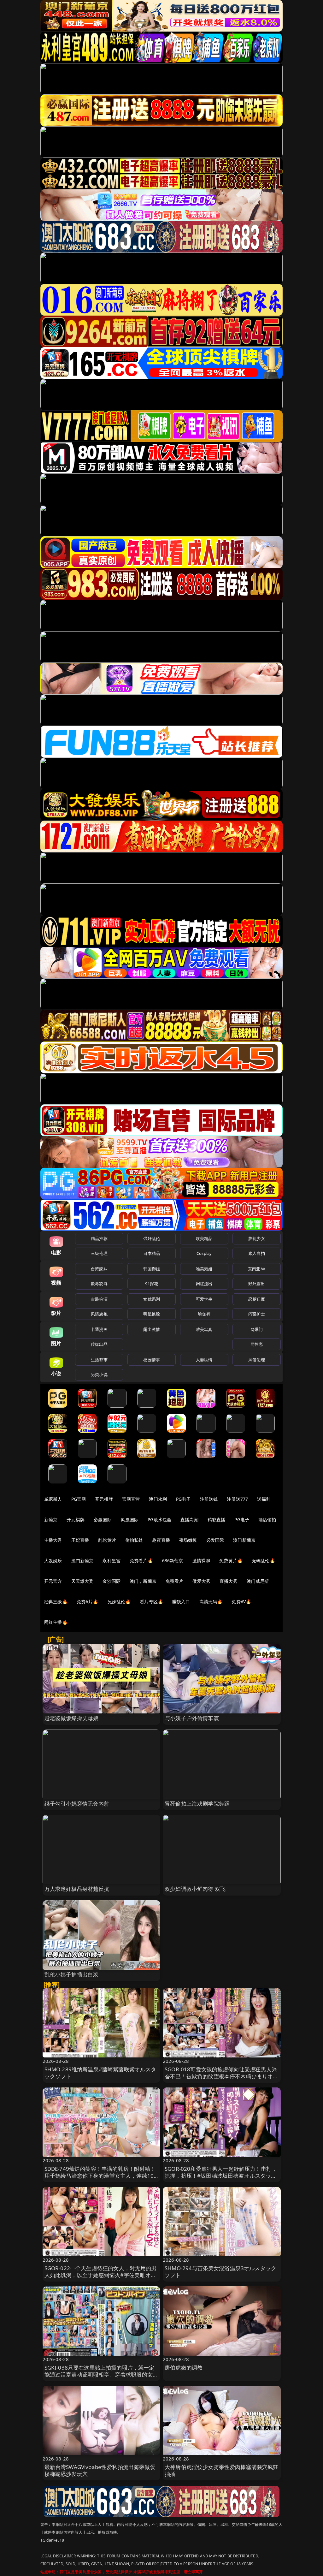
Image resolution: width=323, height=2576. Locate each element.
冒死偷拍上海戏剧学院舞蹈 (197, 1804)
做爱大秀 (201, 1581)
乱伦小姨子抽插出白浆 (72, 1974)
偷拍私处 (134, 1540)
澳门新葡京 (244, 1540)
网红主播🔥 (56, 1622)
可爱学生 (204, 1299)
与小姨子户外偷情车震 (192, 1718)
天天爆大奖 (82, 1581)
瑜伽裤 (204, 1314)
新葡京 (51, 1519)
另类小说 (99, 1374)
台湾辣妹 (99, 1269)
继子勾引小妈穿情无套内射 (77, 1804)
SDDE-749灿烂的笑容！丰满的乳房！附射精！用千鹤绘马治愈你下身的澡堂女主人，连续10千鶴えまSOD (100, 2176)
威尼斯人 (53, 1499)
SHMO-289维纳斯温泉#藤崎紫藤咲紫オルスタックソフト (100, 2073)
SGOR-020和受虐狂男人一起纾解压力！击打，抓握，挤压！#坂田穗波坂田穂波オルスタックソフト (221, 2176)
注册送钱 (209, 1499)
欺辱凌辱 (99, 1284)
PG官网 (79, 1499)
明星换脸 (152, 1314)
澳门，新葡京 (143, 1581)
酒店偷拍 (267, 1519)
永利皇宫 (112, 1561)
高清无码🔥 (211, 1602)
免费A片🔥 (88, 1602)
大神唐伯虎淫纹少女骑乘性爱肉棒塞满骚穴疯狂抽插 (222, 2470)
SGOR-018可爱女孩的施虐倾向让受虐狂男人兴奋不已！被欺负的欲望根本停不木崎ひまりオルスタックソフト (222, 2076)
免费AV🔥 (241, 1602)
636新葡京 (173, 1561)
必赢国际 (103, 1519)
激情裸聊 (201, 1561)
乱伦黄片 (107, 1540)
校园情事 (152, 1360)
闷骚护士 (257, 1314)
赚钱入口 (181, 1602)
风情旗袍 (99, 1314)
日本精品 (152, 1253)
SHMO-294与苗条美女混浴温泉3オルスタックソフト (220, 2272)
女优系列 (152, 1299)
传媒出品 (99, 1344)
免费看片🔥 (141, 1561)
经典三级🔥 (56, 1602)
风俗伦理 (257, 1360)
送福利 (264, 1499)
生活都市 (99, 1360)
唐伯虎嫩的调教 (184, 2368)
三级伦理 (99, 1253)
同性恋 (257, 1344)
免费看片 (175, 1581)
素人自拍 (257, 1253)
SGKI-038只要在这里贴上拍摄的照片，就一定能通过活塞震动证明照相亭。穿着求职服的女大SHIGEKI (101, 2374)
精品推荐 (99, 1238)
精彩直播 (217, 1519)
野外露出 (257, 1284)
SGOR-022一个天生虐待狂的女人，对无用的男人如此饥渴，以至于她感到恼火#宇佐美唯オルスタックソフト (101, 2275)
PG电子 (183, 1499)
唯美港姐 (204, 1269)
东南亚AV (257, 1269)
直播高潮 (189, 1519)
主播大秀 (53, 1540)
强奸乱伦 (152, 1238)
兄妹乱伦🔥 (119, 1602)
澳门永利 (158, 1499)
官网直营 (131, 1499)
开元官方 (53, 1581)
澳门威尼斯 (258, 1581)
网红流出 (204, 1284)
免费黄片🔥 (231, 1561)
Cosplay (204, 1253)
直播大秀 (229, 1581)
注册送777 (237, 1499)
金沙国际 (112, 1581)
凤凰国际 (130, 1519)
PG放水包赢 (159, 1519)
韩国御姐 (152, 1269)
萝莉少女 (257, 1238)
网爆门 (257, 1329)
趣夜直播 (161, 1540)
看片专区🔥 (151, 1602)
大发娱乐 (53, 1561)
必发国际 (215, 1540)
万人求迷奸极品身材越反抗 (77, 1889)
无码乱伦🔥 (263, 1561)
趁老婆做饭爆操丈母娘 (72, 1718)
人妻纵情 (204, 1360)
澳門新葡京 (82, 1561)
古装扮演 (99, 1299)
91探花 (152, 1284)
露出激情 (152, 1329)
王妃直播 (80, 1540)
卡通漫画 (99, 1329)
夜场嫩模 (188, 1540)
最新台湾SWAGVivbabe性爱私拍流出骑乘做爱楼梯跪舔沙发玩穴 (100, 2470)
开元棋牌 (104, 1499)
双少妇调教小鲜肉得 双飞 (195, 1889)
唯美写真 (204, 1329)
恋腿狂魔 (257, 1299)
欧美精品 (204, 1238)
